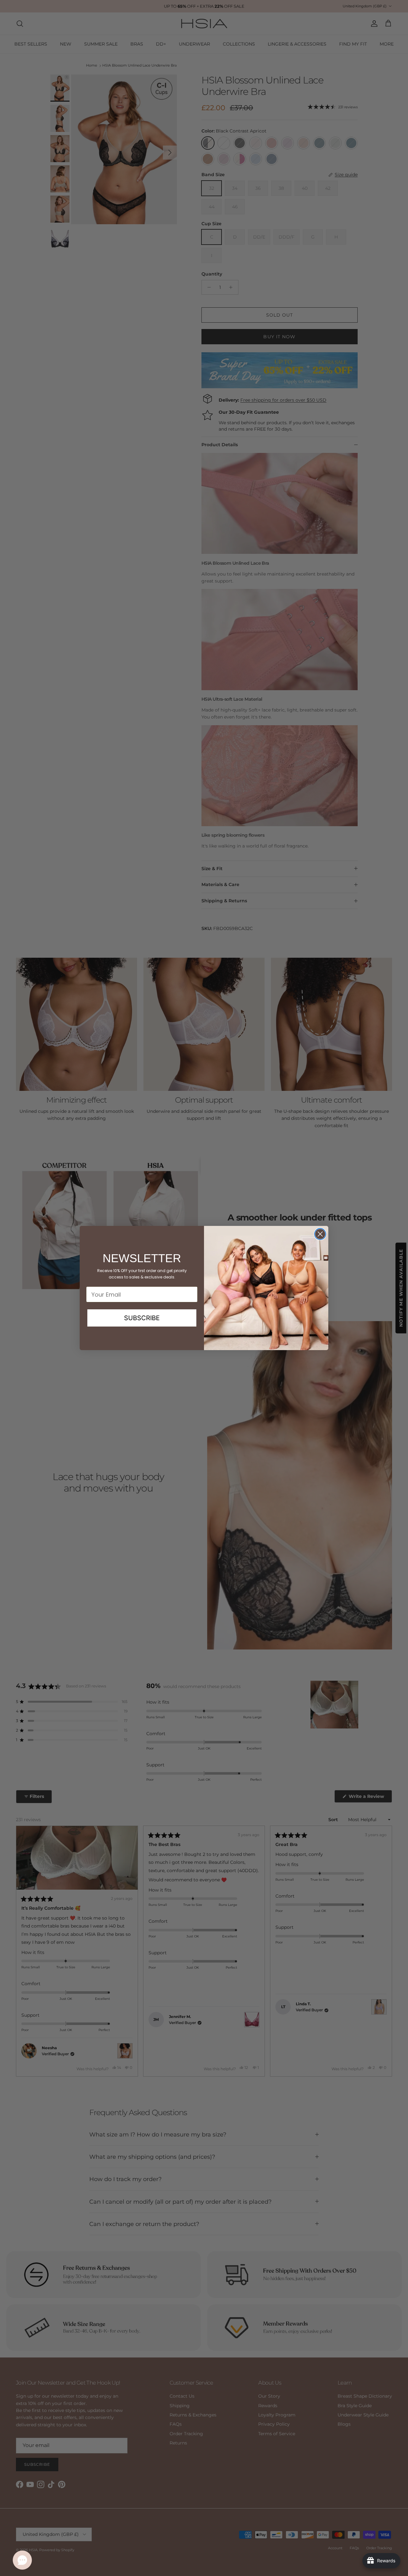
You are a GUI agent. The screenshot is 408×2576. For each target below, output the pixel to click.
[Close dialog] (320, 1234)
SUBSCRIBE (142, 1318)
